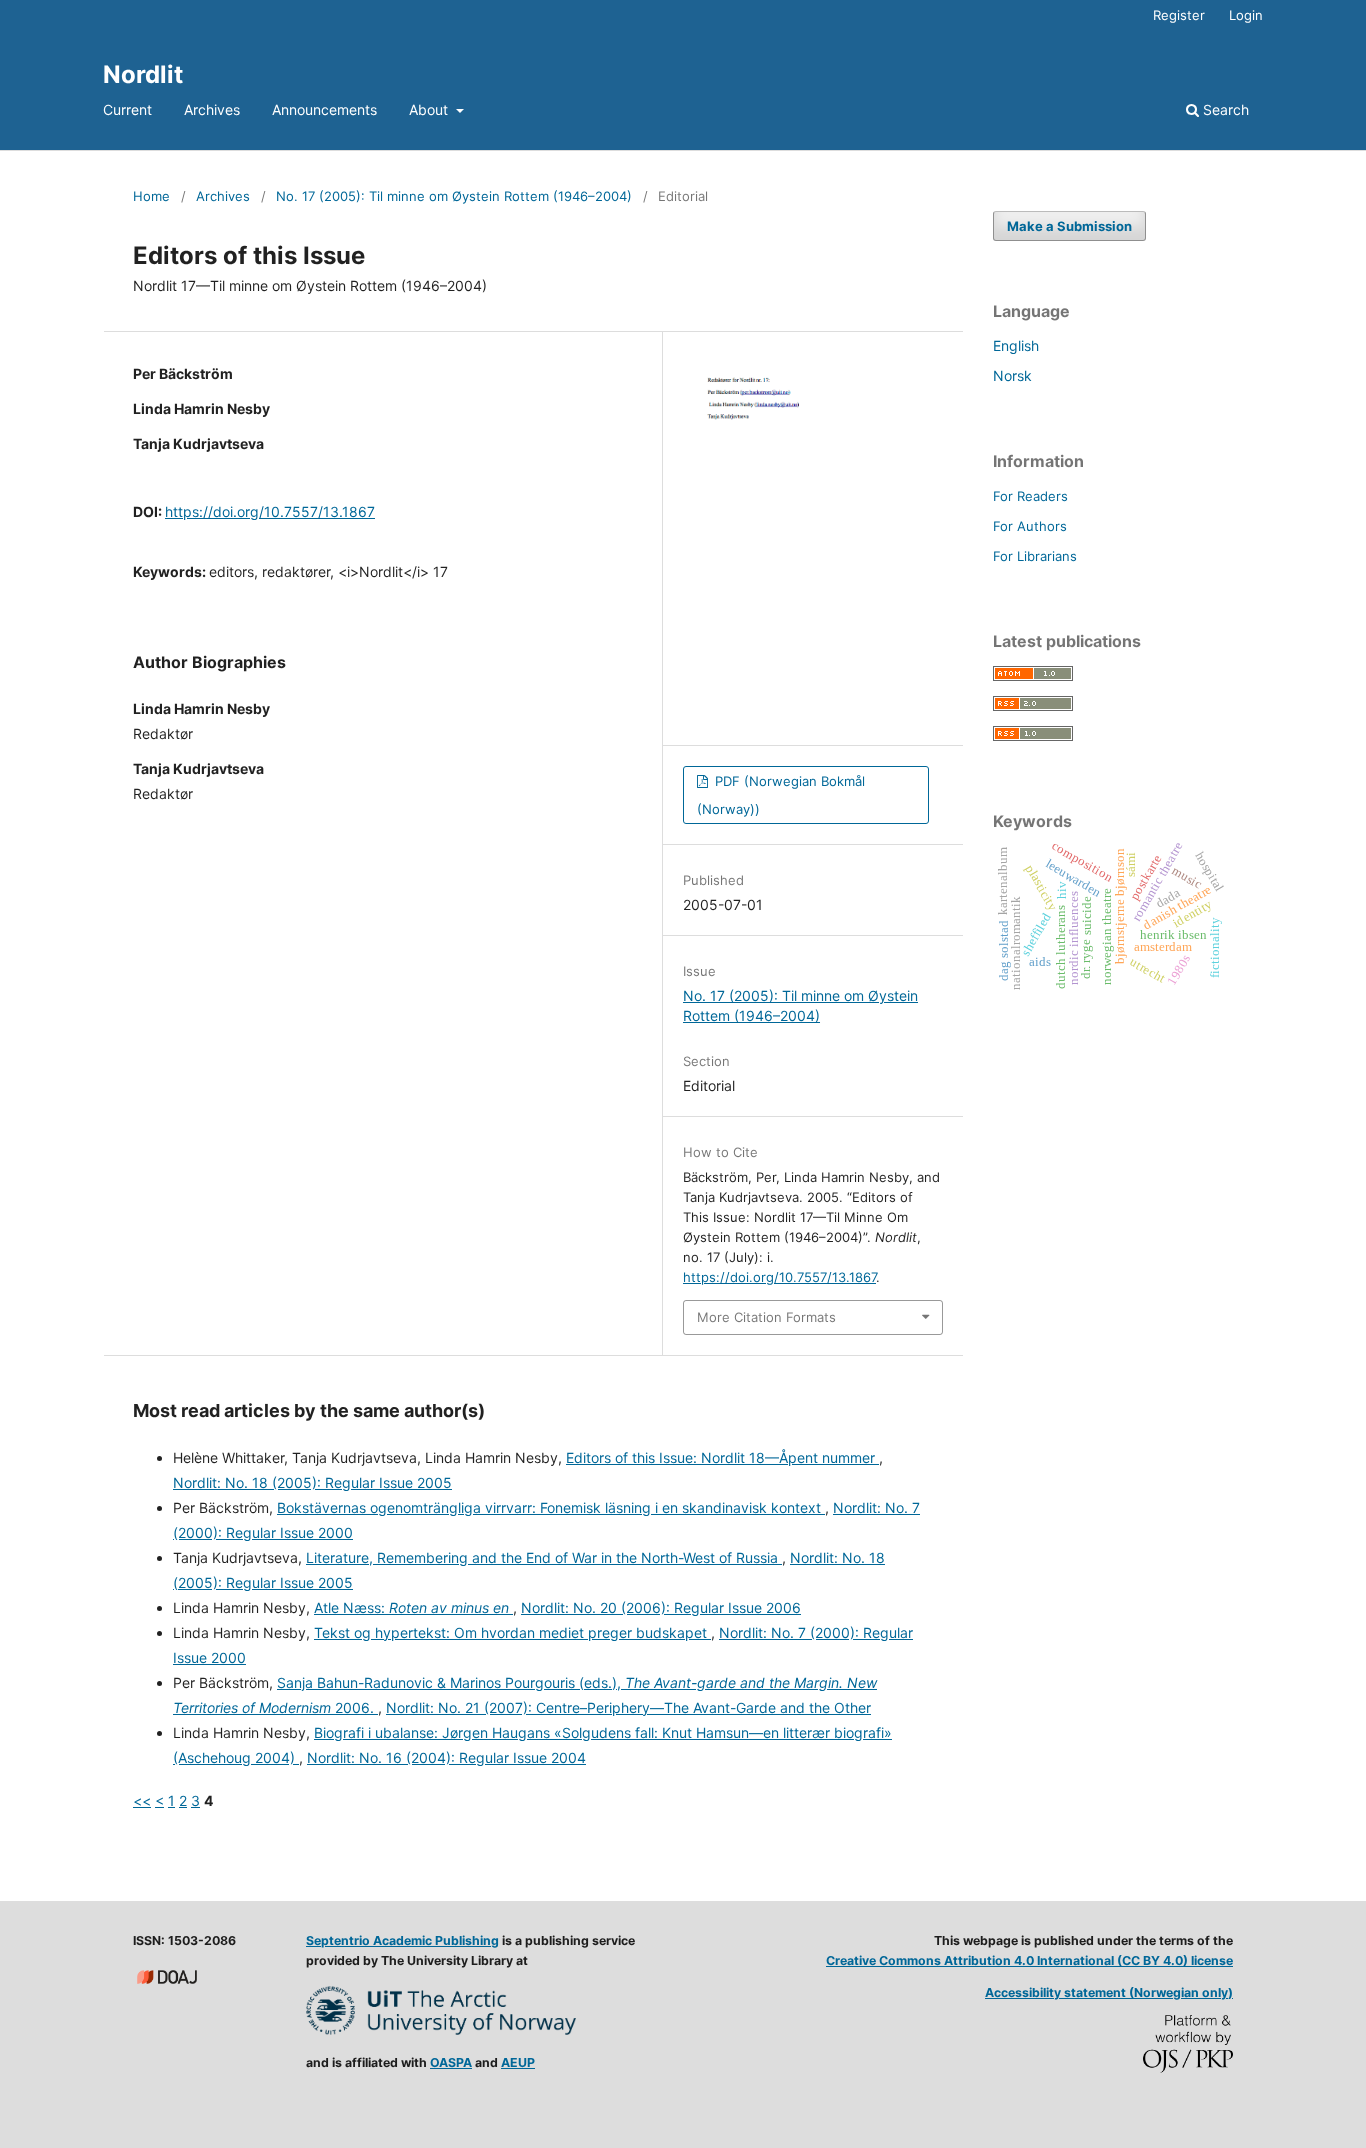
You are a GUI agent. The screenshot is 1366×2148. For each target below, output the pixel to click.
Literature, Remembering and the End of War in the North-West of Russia (544, 1557)
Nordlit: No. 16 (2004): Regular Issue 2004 (446, 1757)
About (430, 109)
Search (1224, 109)
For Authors (1030, 526)
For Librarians (1035, 556)
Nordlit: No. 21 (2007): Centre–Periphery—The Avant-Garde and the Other (628, 1707)
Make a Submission (1069, 226)
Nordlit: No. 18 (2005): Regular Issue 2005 (312, 1482)
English (1016, 345)
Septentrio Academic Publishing (402, 1940)
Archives (212, 109)
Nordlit (143, 74)
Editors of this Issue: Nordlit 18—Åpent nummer (722, 1457)
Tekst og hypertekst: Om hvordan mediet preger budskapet (512, 1632)
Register (1179, 15)
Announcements (324, 109)
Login (1246, 15)
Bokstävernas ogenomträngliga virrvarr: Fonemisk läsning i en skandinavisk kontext (551, 1507)
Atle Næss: (411, 1607)
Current (127, 109)
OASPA (451, 2062)
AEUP (518, 2062)
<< (142, 1800)
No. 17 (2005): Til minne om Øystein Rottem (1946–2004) (454, 196)
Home (151, 196)
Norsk (1012, 375)
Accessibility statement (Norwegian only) (1109, 1992)
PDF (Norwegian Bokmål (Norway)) (781, 795)
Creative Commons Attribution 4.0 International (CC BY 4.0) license (1029, 1960)
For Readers (1030, 496)
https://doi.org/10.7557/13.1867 (270, 511)
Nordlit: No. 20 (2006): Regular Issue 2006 (661, 1607)
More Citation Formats (766, 1317)
